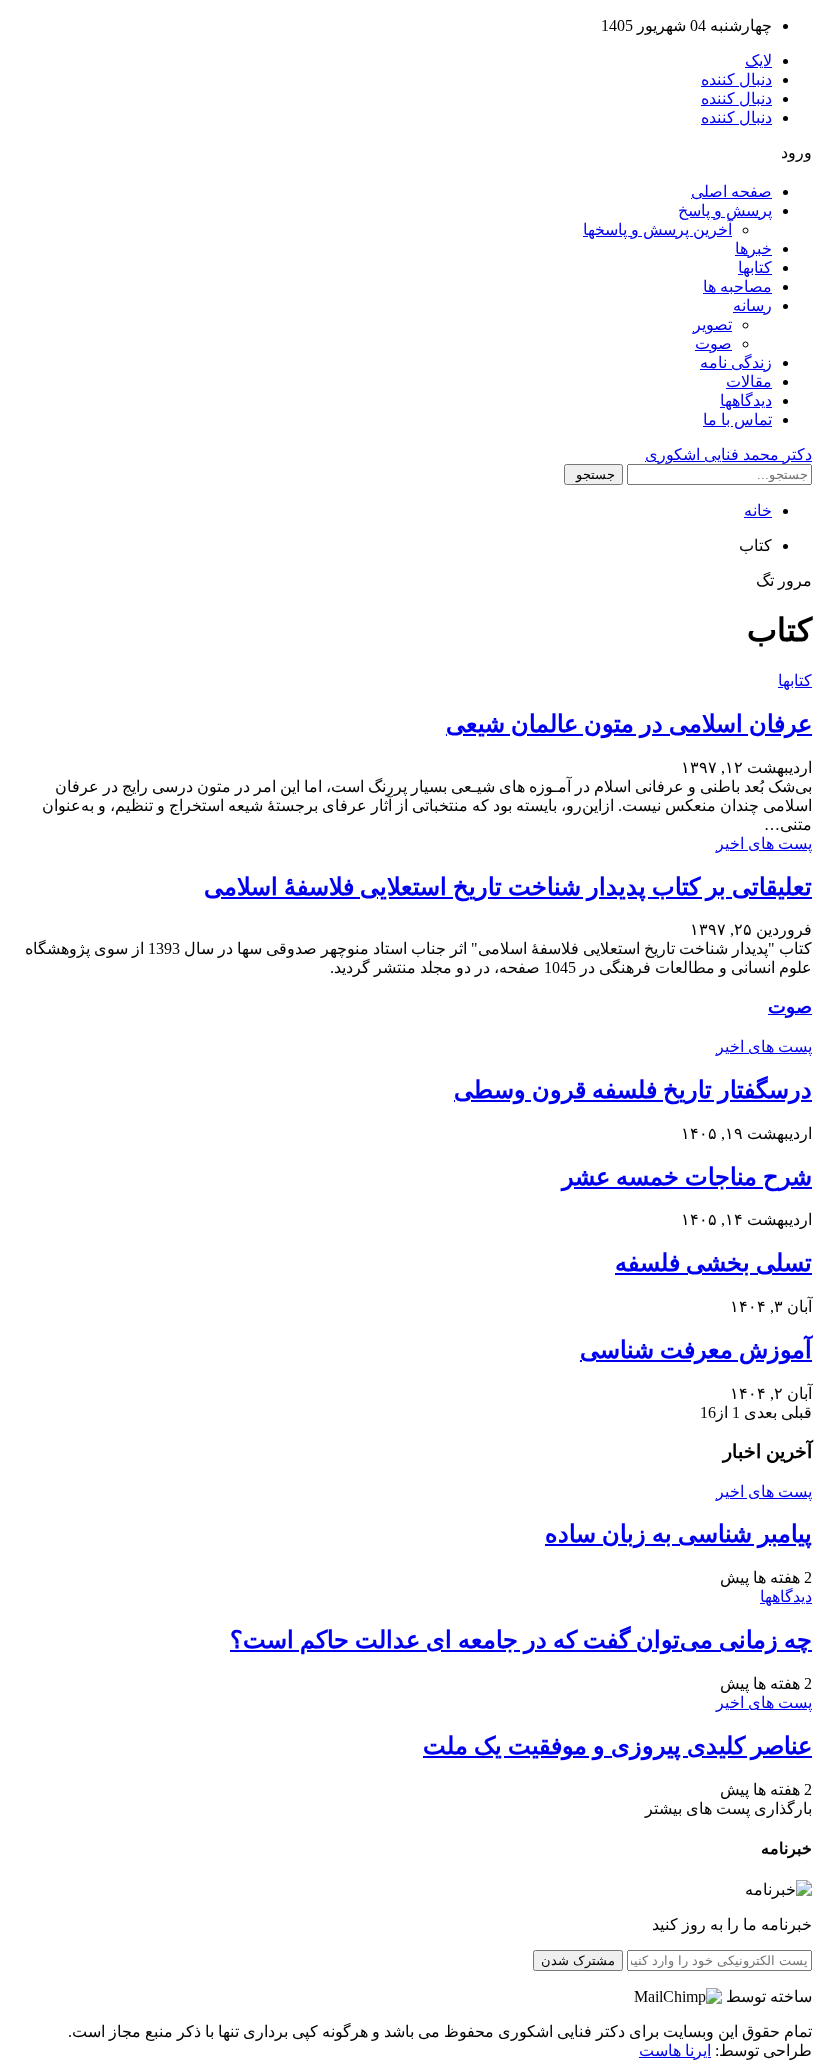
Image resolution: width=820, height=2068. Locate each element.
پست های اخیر (764, 843)
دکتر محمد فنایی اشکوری (728, 454)
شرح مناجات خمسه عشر (687, 1177)
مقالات (749, 381)
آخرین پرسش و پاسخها (657, 229)
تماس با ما (737, 419)
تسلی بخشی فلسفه (713, 1263)
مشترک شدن (578, 1960)
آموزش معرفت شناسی (696, 1350)
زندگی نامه (736, 362)
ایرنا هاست (675, 2050)
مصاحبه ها (737, 286)
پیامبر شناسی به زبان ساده (678, 1534)
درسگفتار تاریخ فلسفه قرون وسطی (633, 1090)
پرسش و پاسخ (725, 210)
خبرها (753, 248)
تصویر (712, 324)
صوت (713, 343)
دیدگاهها (746, 400)
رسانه (752, 305)
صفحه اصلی (731, 191)
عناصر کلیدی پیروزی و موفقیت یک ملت (617, 1746)
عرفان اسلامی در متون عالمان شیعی (629, 724)
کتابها (755, 267)
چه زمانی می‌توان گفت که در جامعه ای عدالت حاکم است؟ (521, 1640)
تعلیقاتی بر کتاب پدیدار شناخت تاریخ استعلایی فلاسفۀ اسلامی (508, 887)
